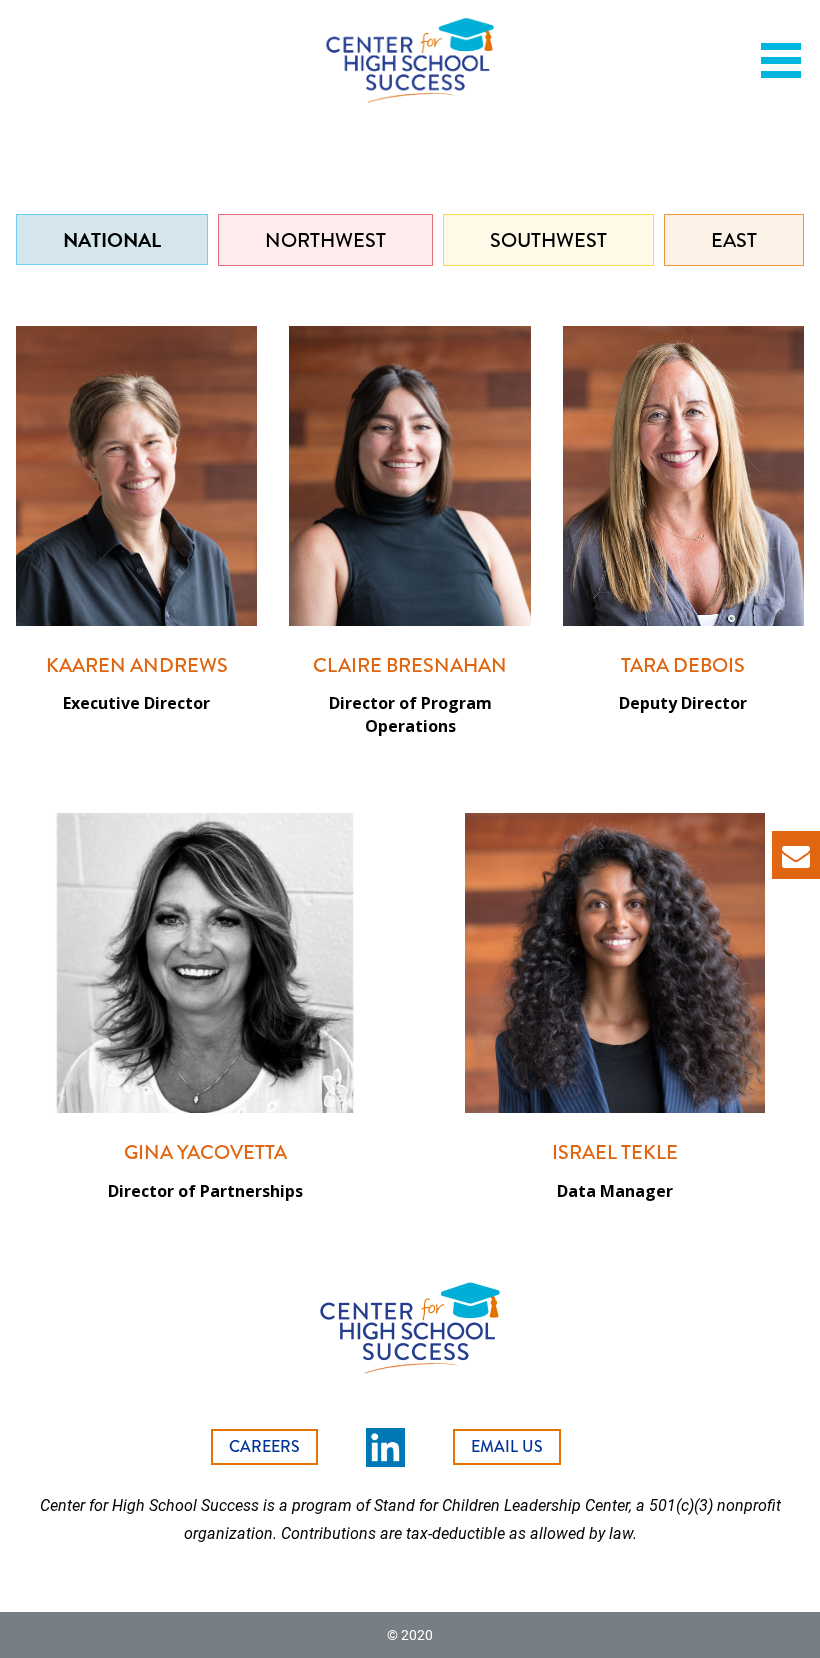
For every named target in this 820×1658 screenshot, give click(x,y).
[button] (788, 60)
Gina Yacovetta (205, 1152)
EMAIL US (507, 1446)
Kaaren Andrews (137, 665)
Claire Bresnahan (410, 665)
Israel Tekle (615, 1152)
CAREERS (264, 1446)
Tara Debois (683, 665)
